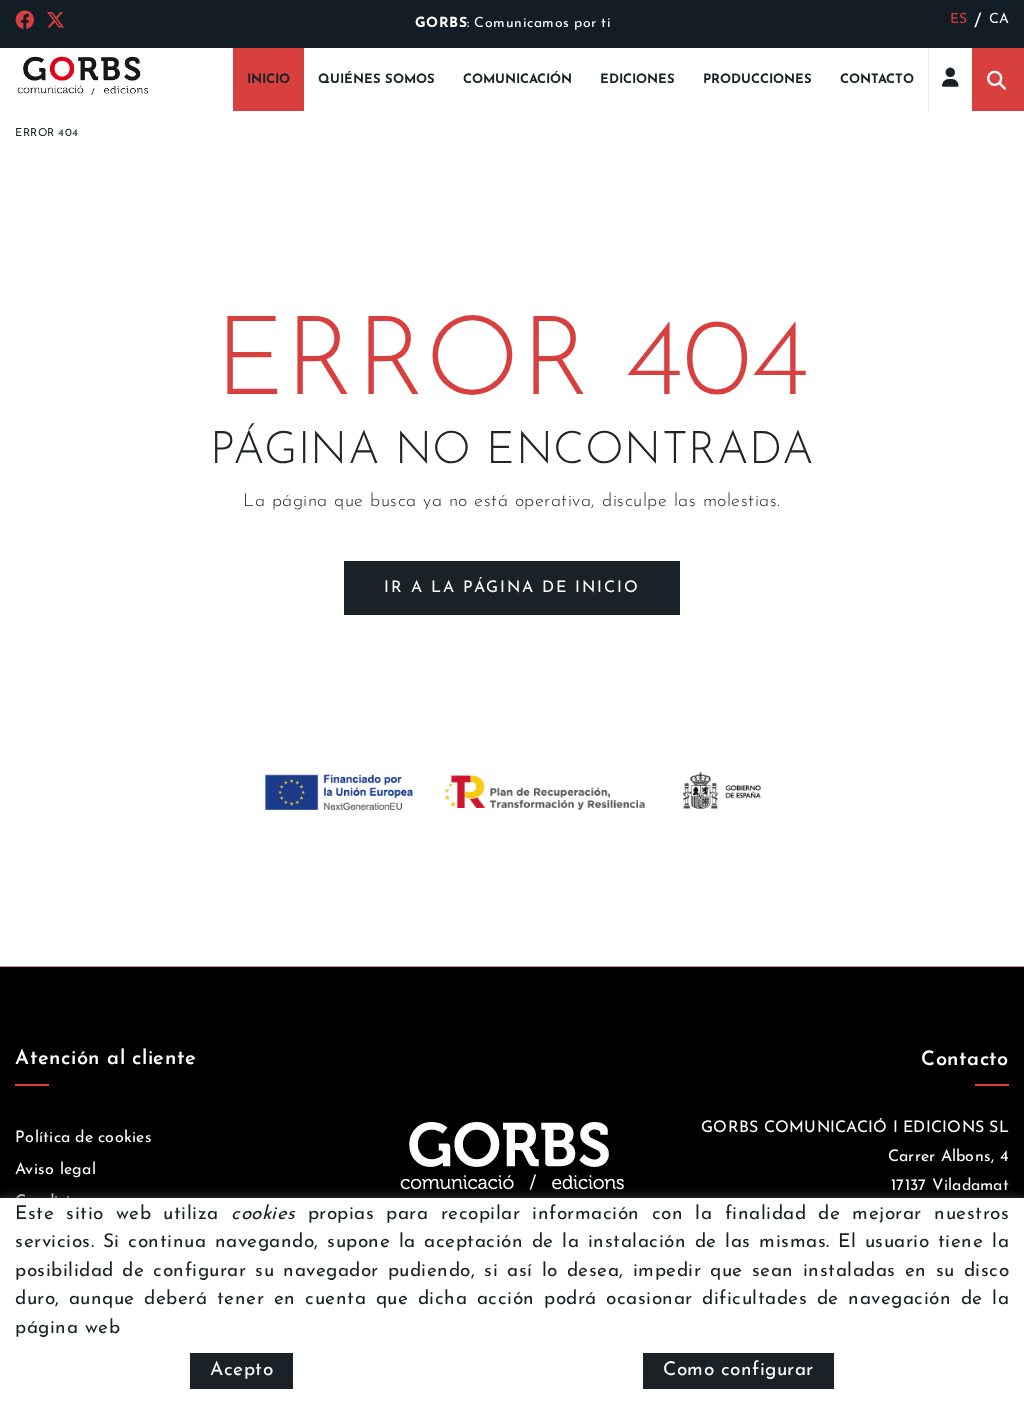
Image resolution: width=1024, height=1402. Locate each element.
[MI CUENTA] (950, 76)
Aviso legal (55, 1170)
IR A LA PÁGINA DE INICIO (512, 588)
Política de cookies (83, 1138)
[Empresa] (82, 74)
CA (999, 19)
